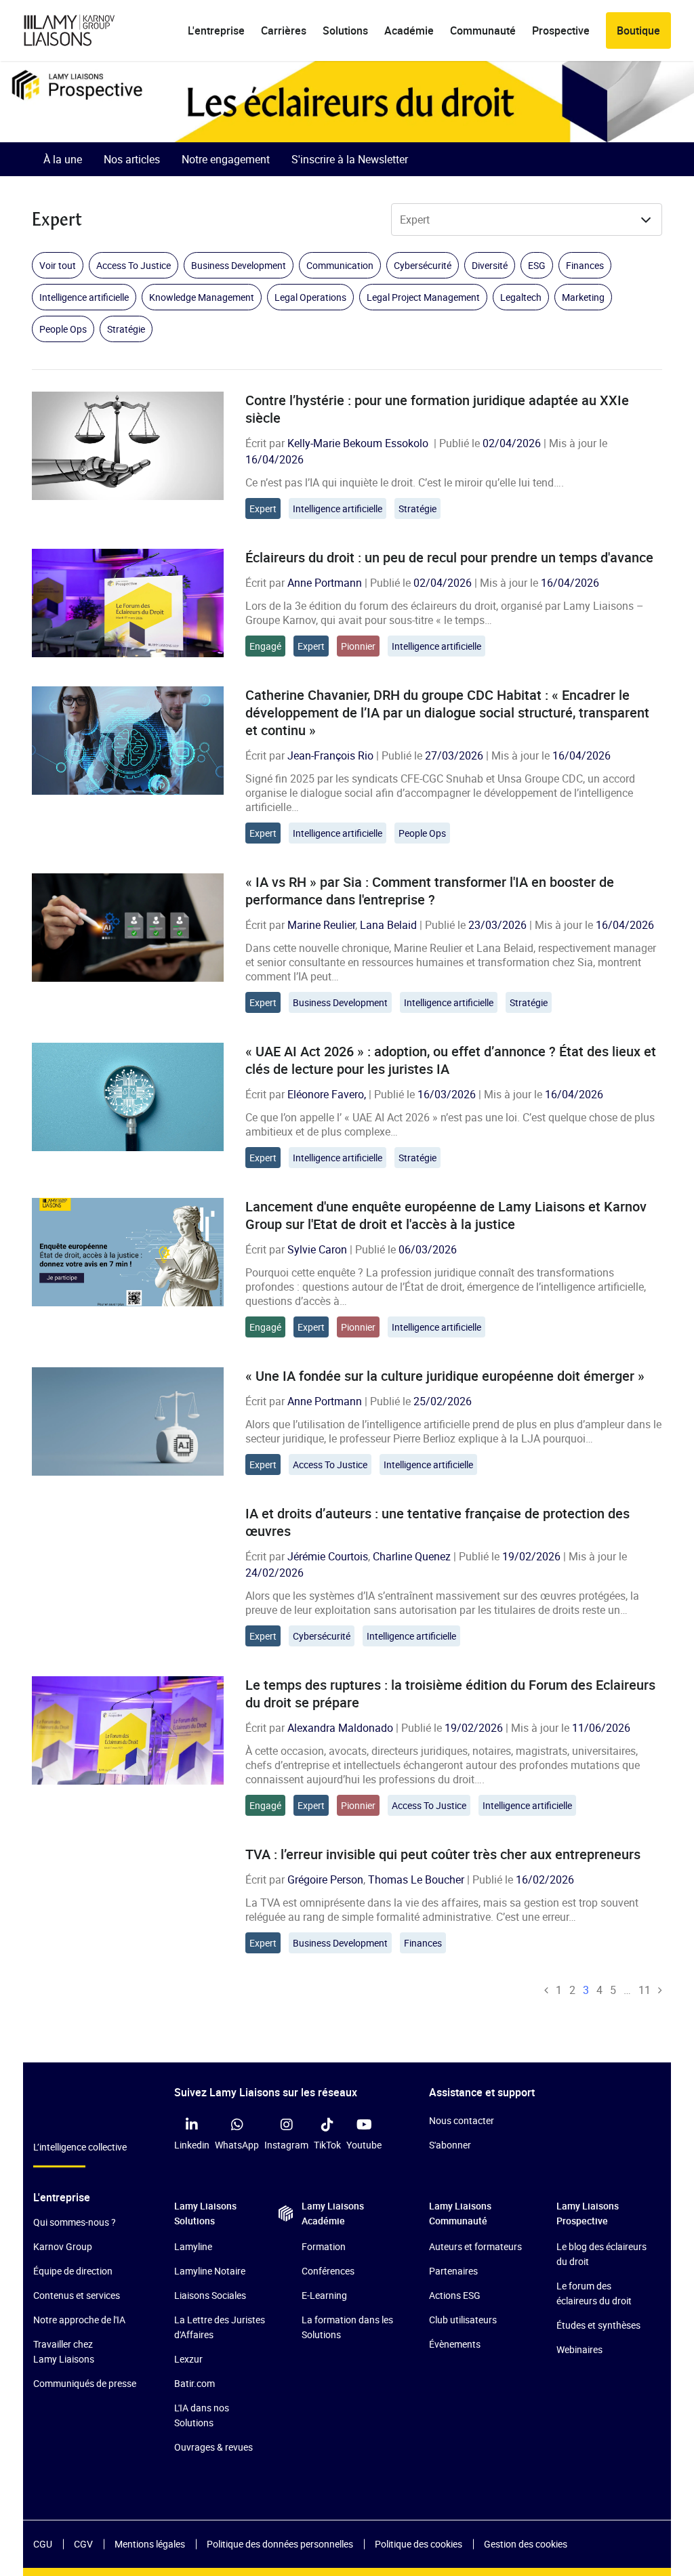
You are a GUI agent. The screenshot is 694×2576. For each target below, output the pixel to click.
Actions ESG (455, 2295)
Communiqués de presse (85, 2383)
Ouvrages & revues (213, 2447)
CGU (43, 2544)
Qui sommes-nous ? (75, 2222)
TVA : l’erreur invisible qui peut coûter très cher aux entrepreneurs (443, 1854)
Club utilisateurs (463, 2320)
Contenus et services (77, 2295)
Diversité (490, 265)
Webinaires (579, 2349)
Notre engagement (226, 159)
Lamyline (193, 2246)
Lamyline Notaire (210, 2271)
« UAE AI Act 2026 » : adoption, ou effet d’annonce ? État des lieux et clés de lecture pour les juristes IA (451, 1060)
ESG (537, 265)
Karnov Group (63, 2246)
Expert (263, 508)
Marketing (583, 297)
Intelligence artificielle (84, 297)
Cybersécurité (423, 265)
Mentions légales (150, 2544)
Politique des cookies (419, 2544)
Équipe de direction (73, 2271)
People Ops (63, 329)
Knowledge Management (202, 297)
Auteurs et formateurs (475, 2246)
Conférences (328, 2271)
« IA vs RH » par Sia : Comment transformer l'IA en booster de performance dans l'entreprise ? (430, 891)
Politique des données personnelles (280, 2544)
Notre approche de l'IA (79, 2320)
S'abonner (450, 2145)
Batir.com (195, 2383)
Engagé (265, 646)
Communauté (483, 30)
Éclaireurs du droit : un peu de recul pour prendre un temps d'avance (449, 557)
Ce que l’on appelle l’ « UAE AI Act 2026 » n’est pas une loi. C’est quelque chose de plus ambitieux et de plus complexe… (450, 1124)
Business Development (239, 265)
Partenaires (453, 2271)
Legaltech (521, 297)
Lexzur (188, 2359)
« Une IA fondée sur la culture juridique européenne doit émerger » (445, 1376)
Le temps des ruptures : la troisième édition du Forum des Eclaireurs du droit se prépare (450, 1694)
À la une (63, 159)
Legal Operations (310, 297)
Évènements (455, 2344)
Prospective (561, 30)
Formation (324, 2246)
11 (645, 1990)
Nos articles (132, 159)
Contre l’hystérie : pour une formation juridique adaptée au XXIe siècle (437, 409)
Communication (340, 265)
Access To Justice (134, 265)
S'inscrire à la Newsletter (350, 159)
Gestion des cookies (526, 2544)
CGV (83, 2544)
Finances (585, 265)
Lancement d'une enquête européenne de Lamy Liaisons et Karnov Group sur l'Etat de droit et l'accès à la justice (446, 1215)
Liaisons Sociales (210, 2295)
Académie (409, 30)
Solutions (345, 30)
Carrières (284, 30)
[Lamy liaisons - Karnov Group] (81, 30)
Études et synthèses (598, 2325)
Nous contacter (462, 2120)
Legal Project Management (423, 297)
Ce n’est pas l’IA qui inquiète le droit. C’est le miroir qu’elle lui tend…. (405, 482)
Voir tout (58, 265)
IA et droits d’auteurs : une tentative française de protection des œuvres (437, 1522)
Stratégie (126, 329)
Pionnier (358, 646)
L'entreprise (216, 30)
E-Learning (324, 2295)
